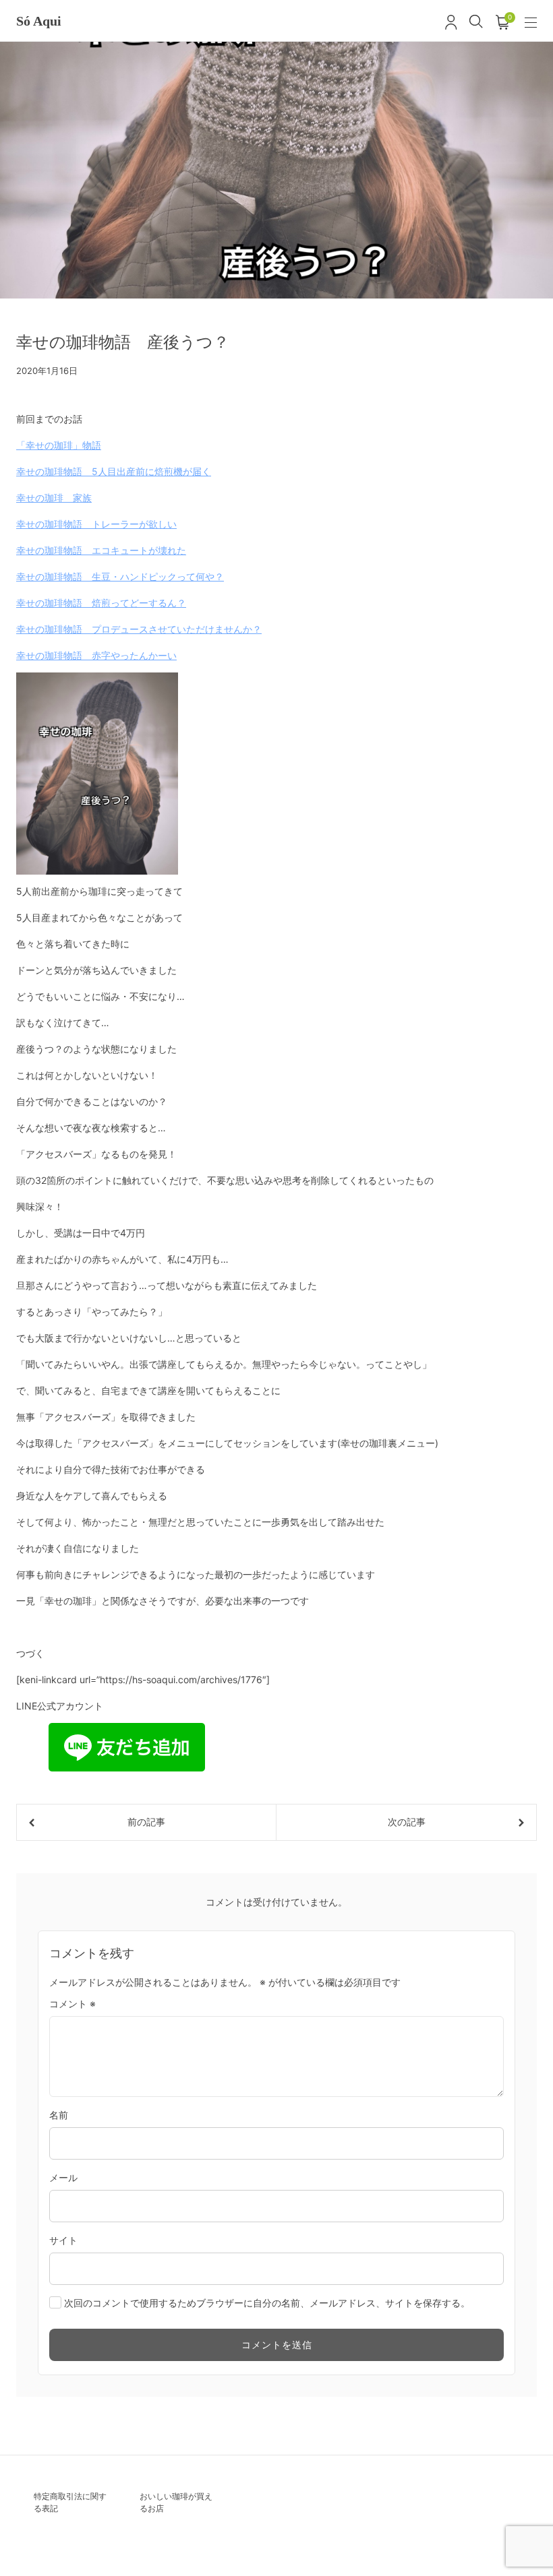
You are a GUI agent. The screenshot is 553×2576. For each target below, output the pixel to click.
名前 (59, 2115)
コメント (72, 2004)
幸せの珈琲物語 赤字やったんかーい (96, 655)
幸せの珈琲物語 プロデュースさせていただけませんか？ (139, 629)
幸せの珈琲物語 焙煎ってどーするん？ (101, 603)
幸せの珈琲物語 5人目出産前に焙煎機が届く (114, 471)
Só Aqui (39, 21)
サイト (63, 2240)
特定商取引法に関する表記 (70, 2502)
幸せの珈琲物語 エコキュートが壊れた (101, 550)
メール (63, 2177)
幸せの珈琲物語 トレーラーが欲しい (96, 524)
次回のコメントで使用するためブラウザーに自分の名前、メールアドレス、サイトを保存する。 (267, 2303)
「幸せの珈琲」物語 (59, 445)
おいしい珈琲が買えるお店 (176, 2502)
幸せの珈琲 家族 (54, 498)
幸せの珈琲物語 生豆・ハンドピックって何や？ (120, 576)
